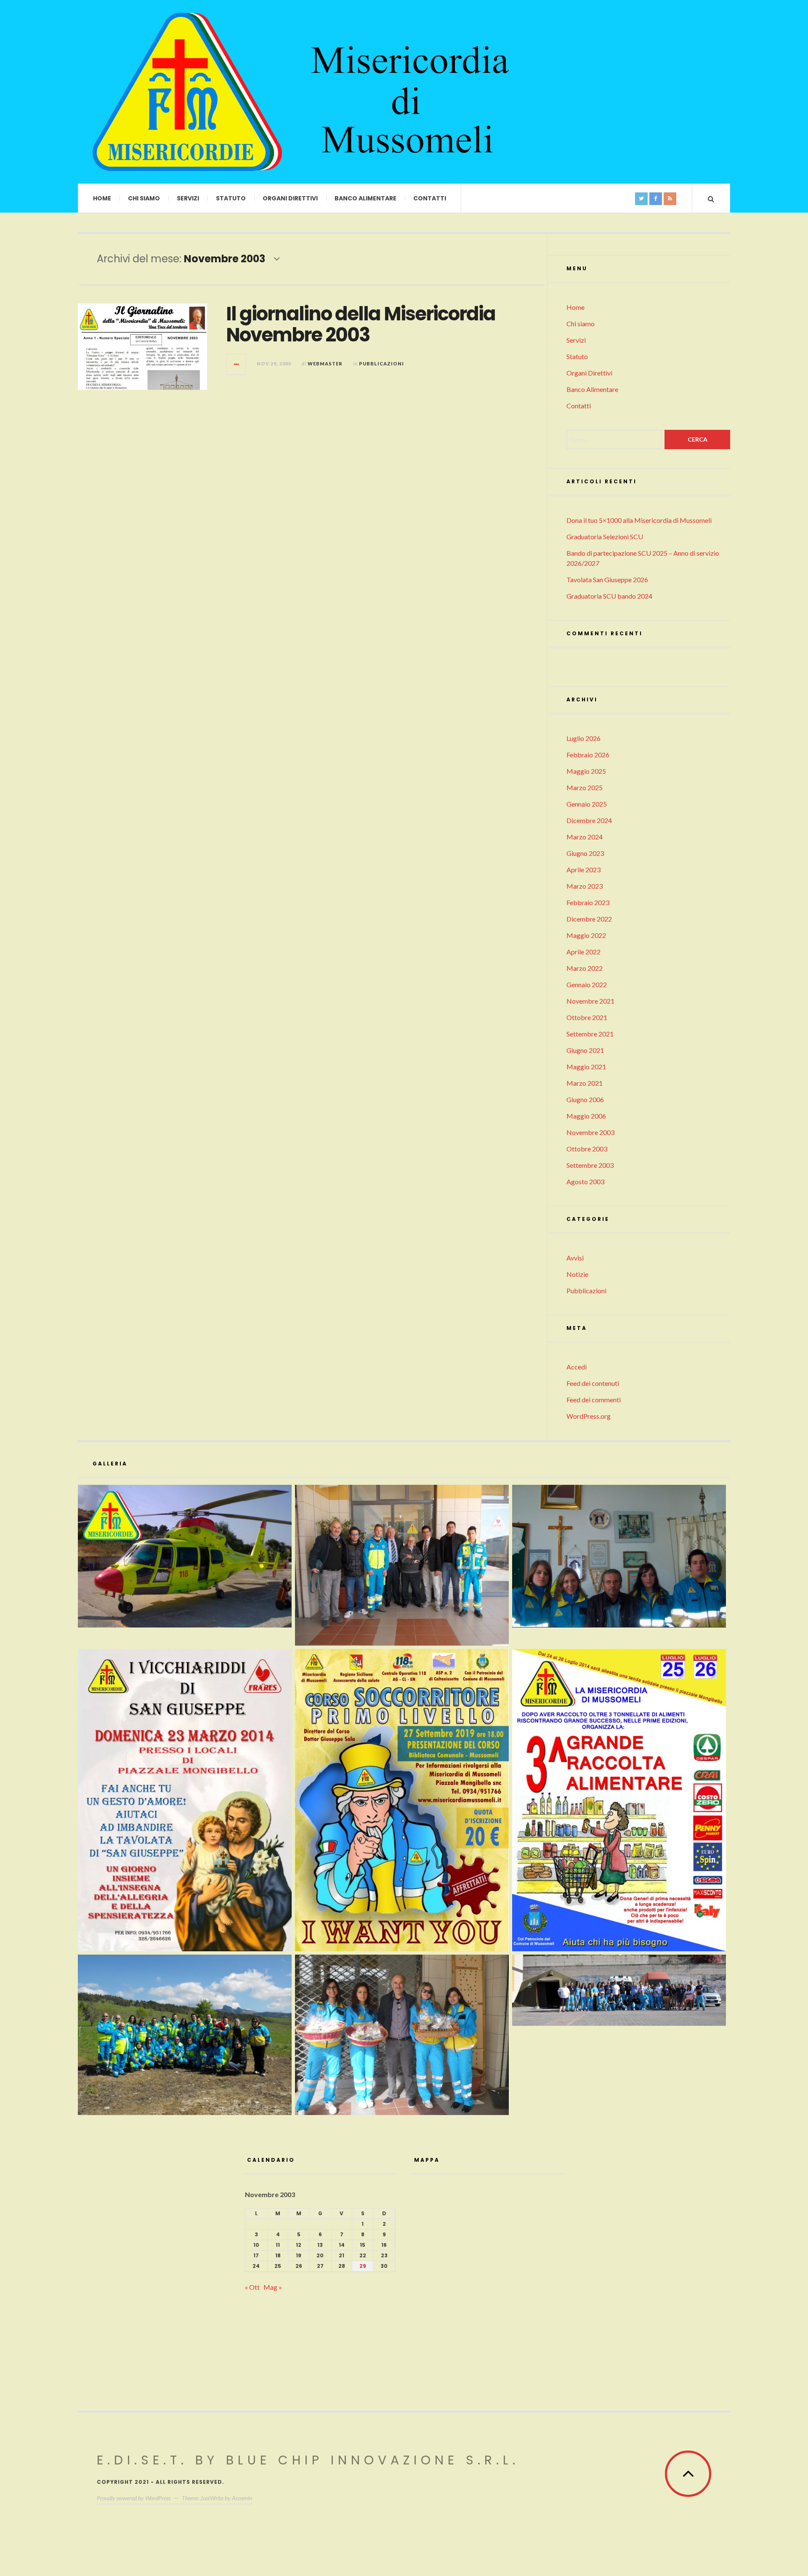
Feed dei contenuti (593, 1383)
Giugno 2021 (585, 1050)
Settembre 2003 (590, 1165)
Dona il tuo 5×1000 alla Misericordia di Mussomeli (639, 520)
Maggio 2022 (586, 935)
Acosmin (242, 2498)
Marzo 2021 (585, 1083)
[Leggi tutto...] (237, 364)
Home (102, 198)
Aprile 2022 (583, 952)
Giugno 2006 (585, 1099)
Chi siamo (144, 198)
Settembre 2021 (590, 1034)
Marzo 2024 (585, 837)
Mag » (273, 2287)
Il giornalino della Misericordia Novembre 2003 (361, 324)
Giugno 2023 (585, 853)
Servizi (188, 198)
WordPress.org (589, 1416)
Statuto (231, 198)
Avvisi (575, 1258)
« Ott (252, 2287)
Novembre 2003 (590, 1132)
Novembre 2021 (590, 1001)
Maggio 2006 (586, 1116)
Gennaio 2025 (587, 804)
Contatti (430, 198)
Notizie (577, 1274)
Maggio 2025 (586, 771)
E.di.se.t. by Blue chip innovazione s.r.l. (308, 2460)
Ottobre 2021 (587, 1017)
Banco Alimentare (365, 198)
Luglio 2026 (583, 738)
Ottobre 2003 (587, 1149)
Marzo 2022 (585, 968)
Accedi (577, 1367)
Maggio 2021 (586, 1067)
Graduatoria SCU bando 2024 (609, 596)
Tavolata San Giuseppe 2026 (607, 579)
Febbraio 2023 (588, 902)
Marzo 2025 (585, 787)
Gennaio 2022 (587, 984)
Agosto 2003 (585, 1181)
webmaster (325, 364)
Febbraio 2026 (588, 755)
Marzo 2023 (585, 886)
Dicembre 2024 (589, 820)
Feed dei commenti (594, 1400)
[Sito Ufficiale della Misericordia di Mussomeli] (187, 92)
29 (363, 2266)
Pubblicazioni (381, 364)
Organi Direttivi (290, 198)
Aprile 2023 (583, 870)
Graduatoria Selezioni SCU (605, 537)
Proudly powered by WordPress (134, 2498)
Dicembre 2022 (589, 919)
